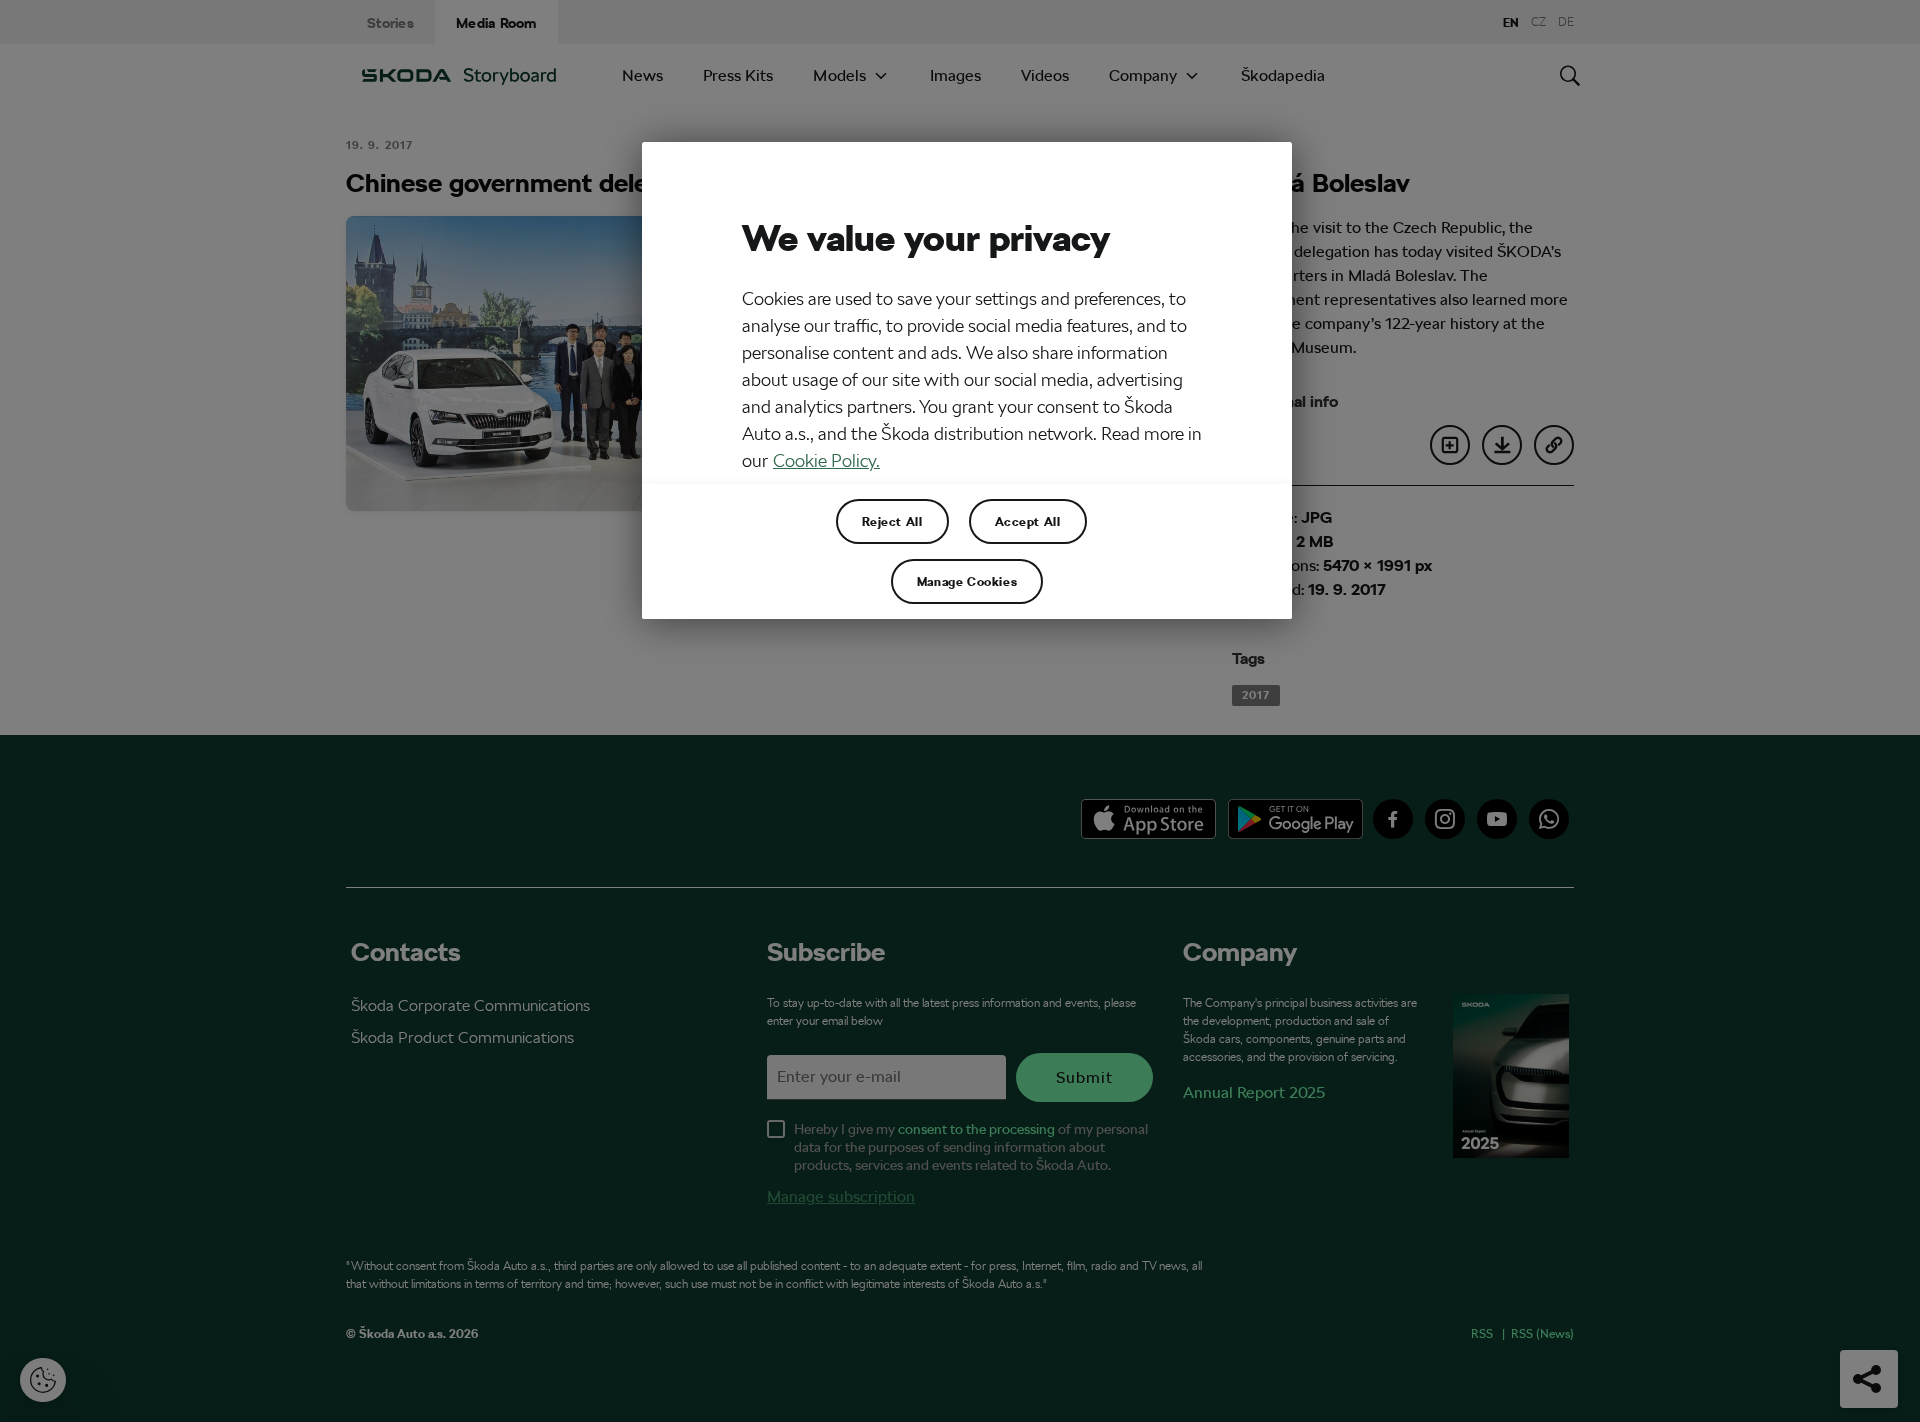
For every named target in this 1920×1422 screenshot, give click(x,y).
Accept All (1028, 521)
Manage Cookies (967, 581)
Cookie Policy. (826, 460)
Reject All (892, 521)
